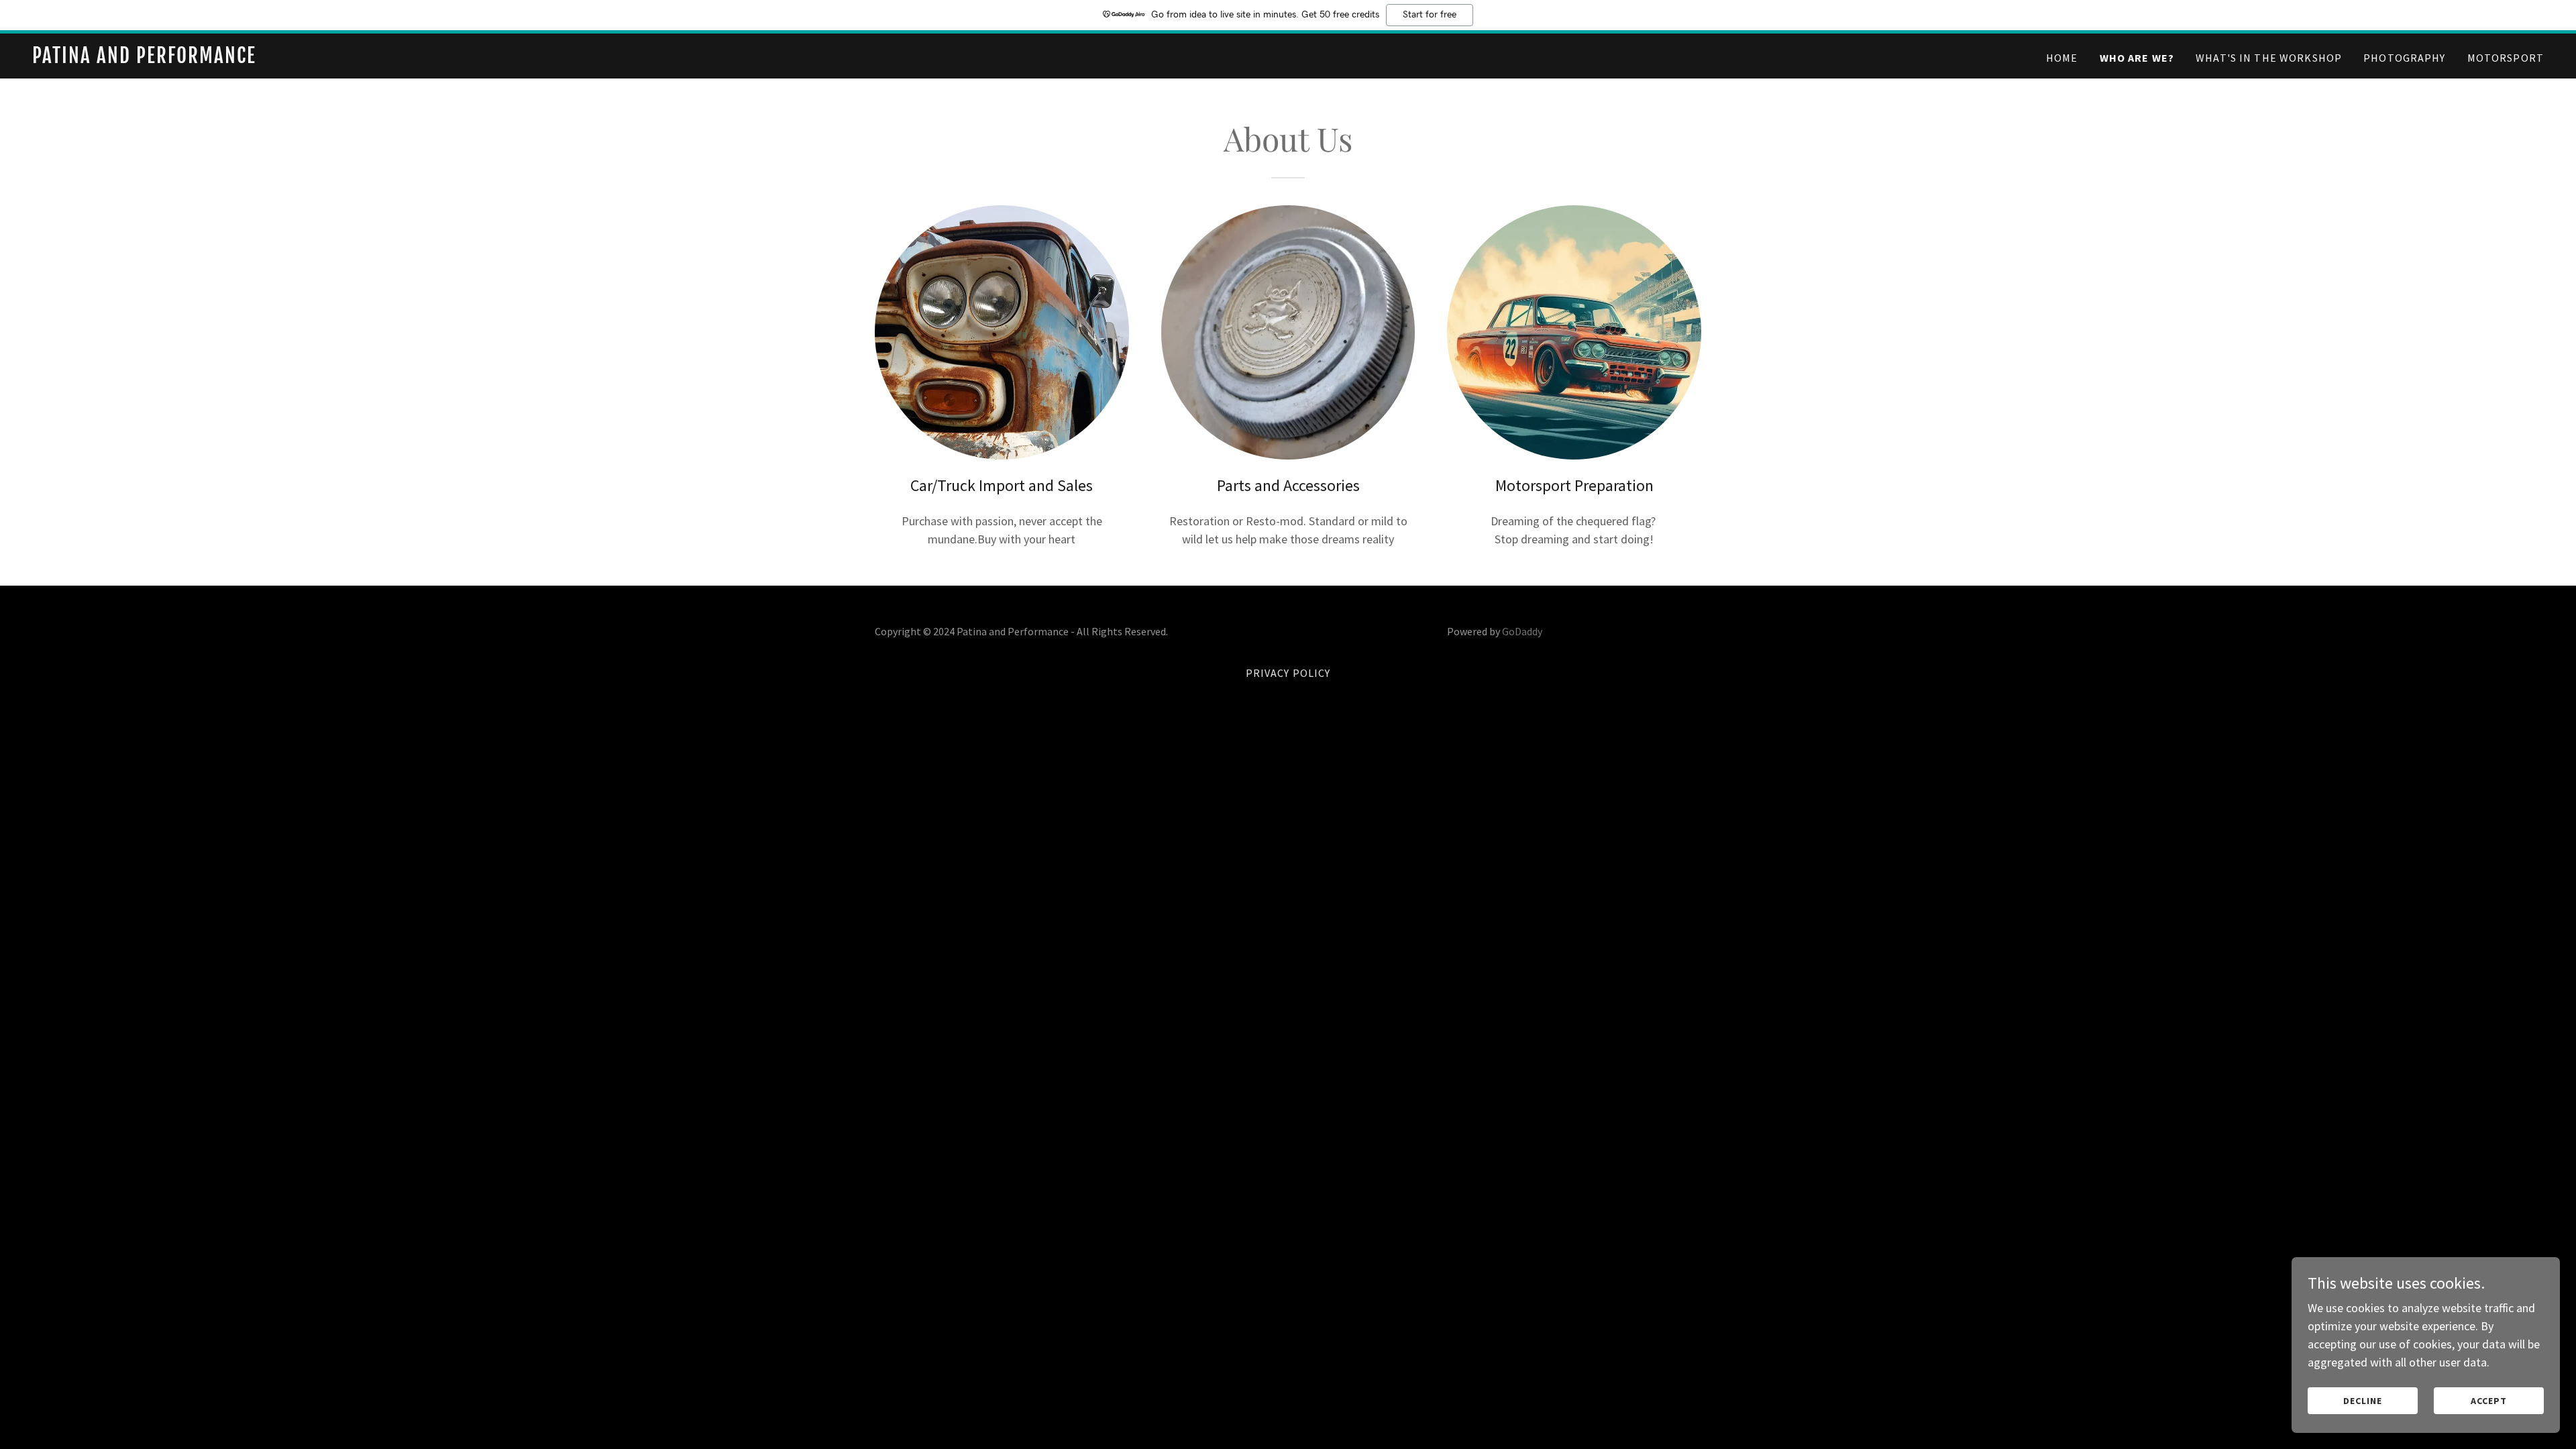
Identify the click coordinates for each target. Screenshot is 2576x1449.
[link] (472, 59)
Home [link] (2062, 58)
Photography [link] (2405, 58)
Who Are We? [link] (2137, 58)
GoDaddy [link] (1522, 631)
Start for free (1430, 15)
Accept (2489, 1401)
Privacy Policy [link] (1288, 673)
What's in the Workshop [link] (2269, 58)
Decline (2363, 1401)
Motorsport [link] (2506, 58)
